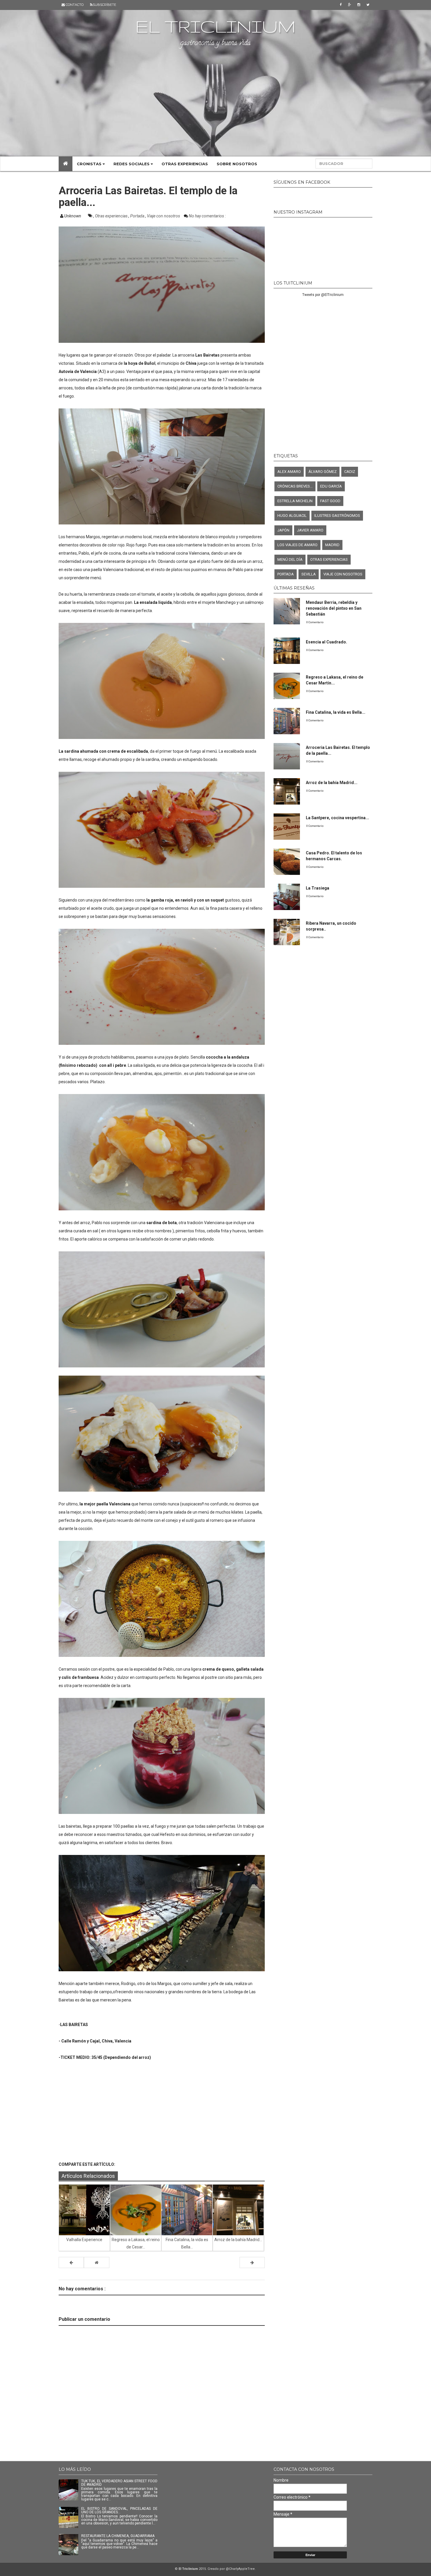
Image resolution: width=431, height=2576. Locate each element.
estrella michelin (295, 501)
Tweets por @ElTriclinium (323, 295)
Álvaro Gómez (323, 472)
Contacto (74, 5)
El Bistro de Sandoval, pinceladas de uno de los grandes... (119, 2510)
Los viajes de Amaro (297, 545)
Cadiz (350, 472)
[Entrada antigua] (252, 2262)
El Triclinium (215, 26)
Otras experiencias (185, 164)
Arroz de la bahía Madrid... (332, 783)
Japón (283, 530)
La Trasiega (318, 888)
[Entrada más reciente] (71, 2262)
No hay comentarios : (207, 216)
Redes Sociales (132, 164)
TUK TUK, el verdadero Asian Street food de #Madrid (119, 2483)
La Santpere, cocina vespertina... (337, 818)
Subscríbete (104, 5)
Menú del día (290, 559)
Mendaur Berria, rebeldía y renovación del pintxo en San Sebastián (334, 608)
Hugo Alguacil (292, 516)
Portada (138, 216)
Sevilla (309, 574)
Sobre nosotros (237, 164)
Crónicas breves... (295, 486)
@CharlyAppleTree (240, 2569)
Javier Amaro (310, 530)
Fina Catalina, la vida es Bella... (336, 712)
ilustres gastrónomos (337, 516)
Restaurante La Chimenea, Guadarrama (118, 2536)
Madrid (332, 545)
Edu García (331, 486)
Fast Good (330, 501)
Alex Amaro (289, 472)
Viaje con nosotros (164, 216)
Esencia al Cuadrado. (326, 642)
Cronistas (90, 164)
